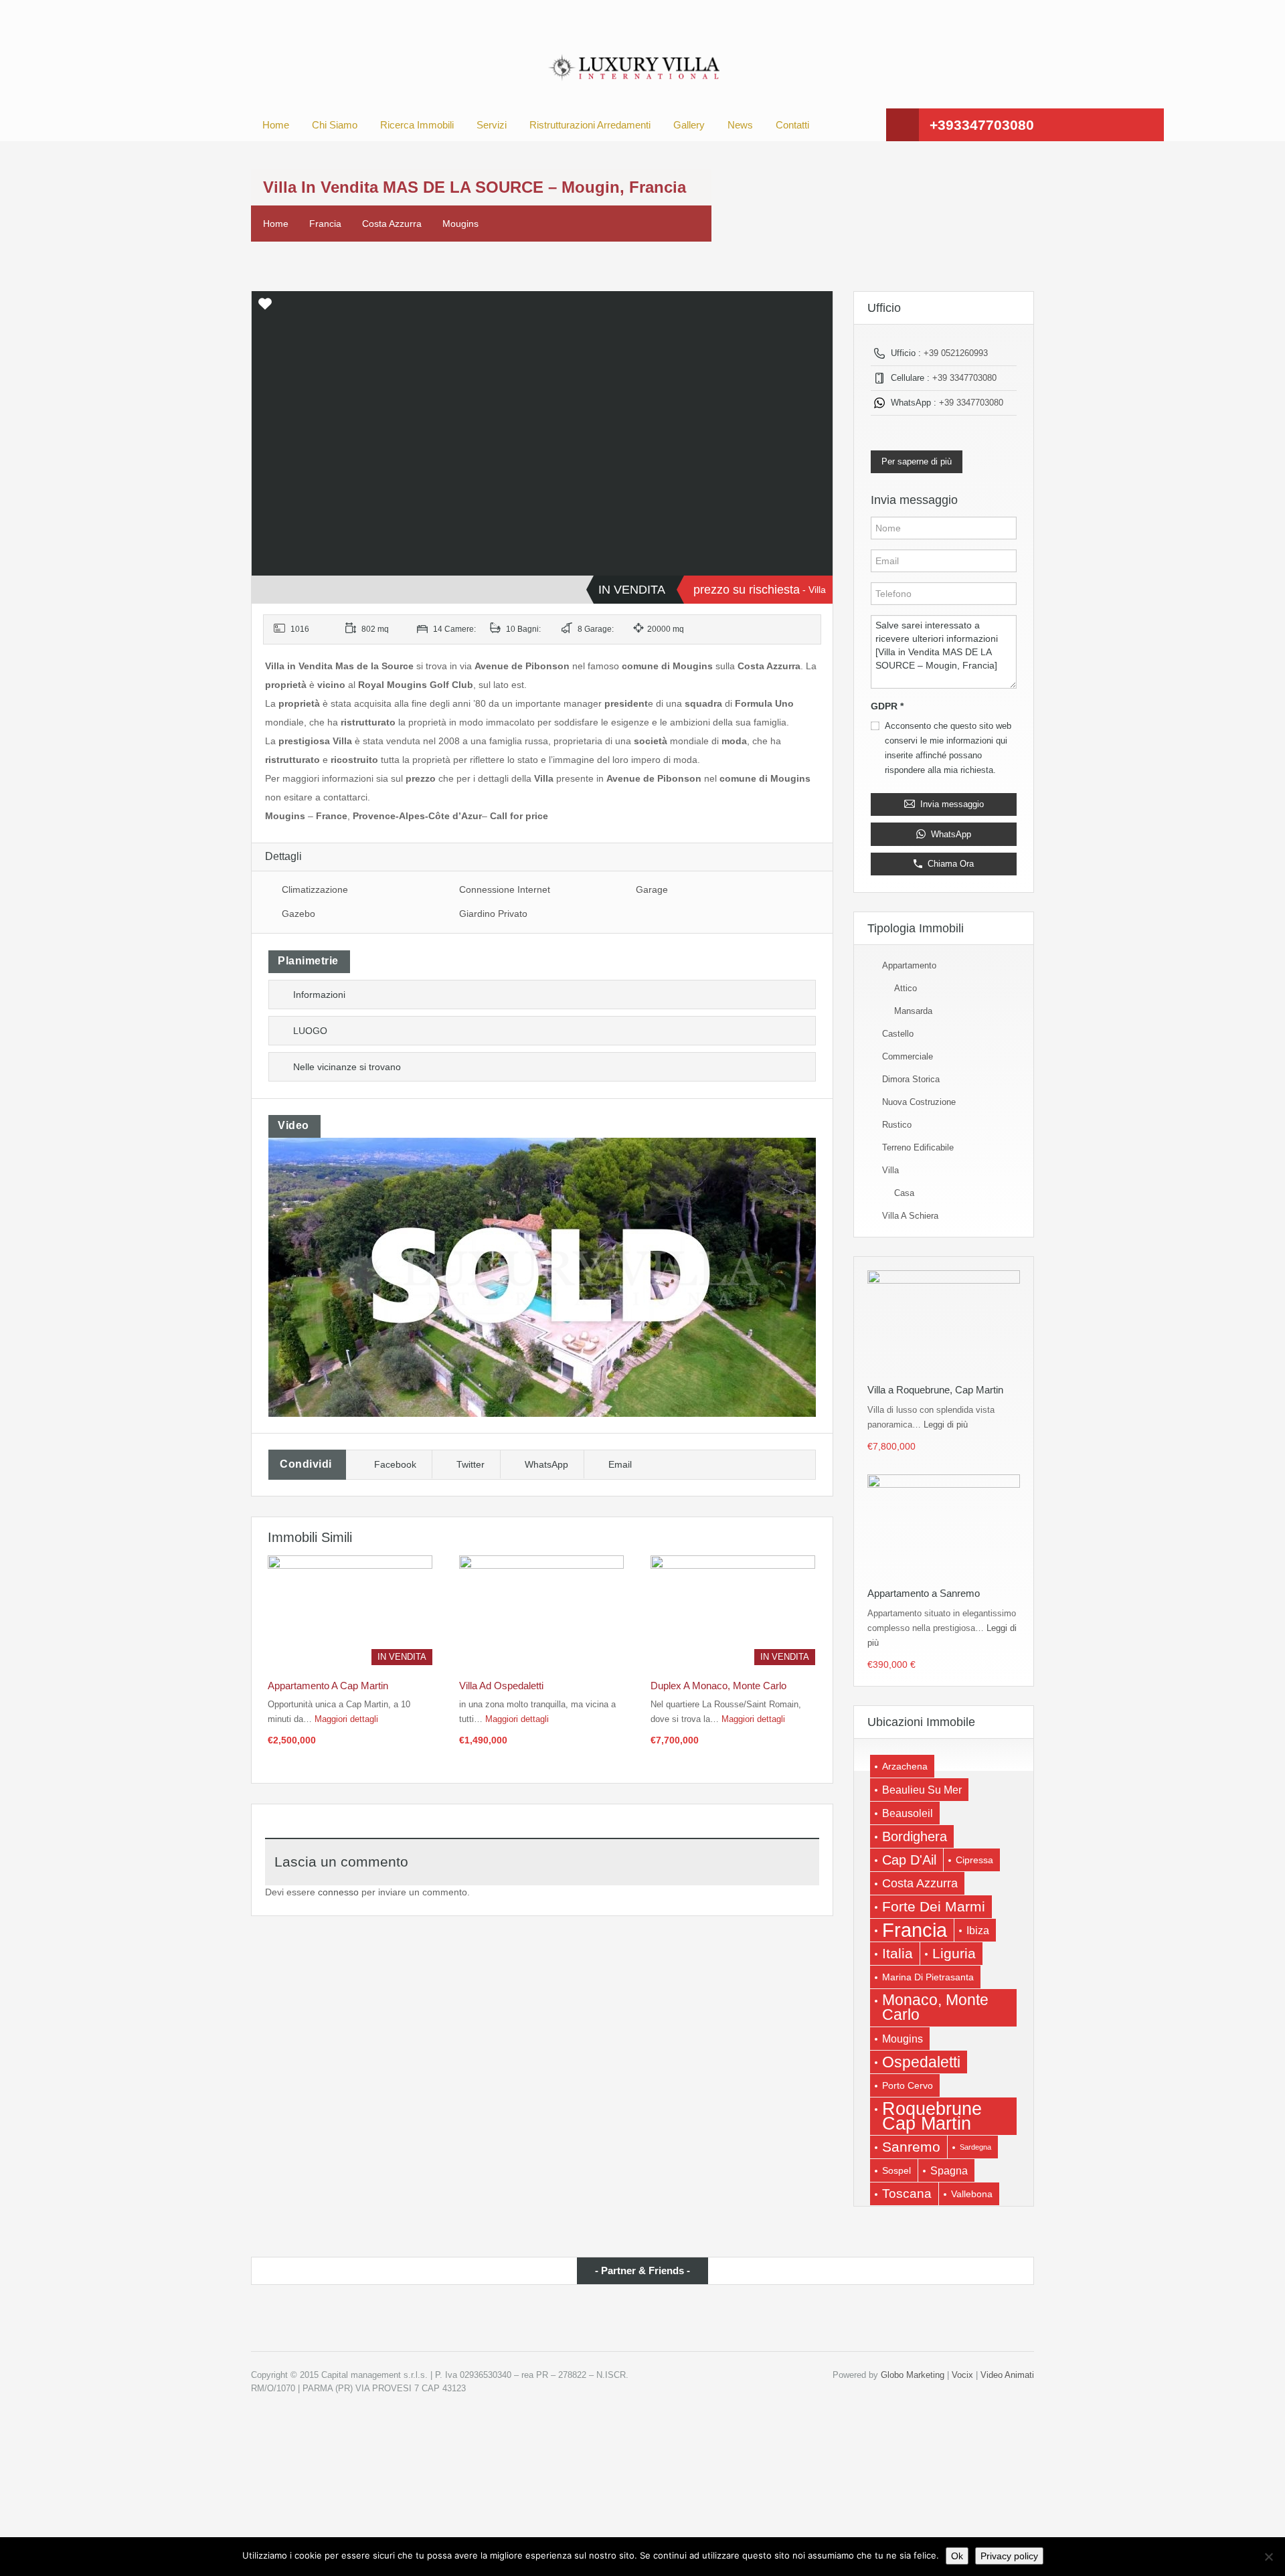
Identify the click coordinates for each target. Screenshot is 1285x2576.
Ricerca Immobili (417, 125)
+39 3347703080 (964, 378)
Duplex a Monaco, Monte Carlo (718, 1686)
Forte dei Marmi (934, 1906)
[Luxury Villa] (632, 68)
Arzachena (905, 1766)
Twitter (470, 1464)
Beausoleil (908, 1813)
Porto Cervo (908, 2085)
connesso (338, 1892)
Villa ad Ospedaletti (501, 1686)
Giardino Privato (493, 914)
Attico (906, 988)
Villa (890, 1170)
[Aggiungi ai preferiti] (265, 309)
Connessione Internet (505, 889)
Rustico (897, 1125)
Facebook (395, 1464)
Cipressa (974, 1860)
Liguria (954, 1954)
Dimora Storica (911, 1079)
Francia (325, 224)
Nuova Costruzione (919, 1102)
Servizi (492, 125)
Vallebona (972, 2194)
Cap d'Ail (909, 1860)
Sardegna (975, 2147)
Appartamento (909, 965)
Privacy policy (1009, 2556)
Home (276, 125)
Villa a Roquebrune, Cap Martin (935, 1390)
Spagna (949, 2170)
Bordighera (915, 1836)
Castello (898, 1034)
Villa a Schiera (910, 1216)
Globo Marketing (913, 2375)
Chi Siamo (335, 125)
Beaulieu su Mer (922, 1790)
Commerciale (908, 1056)
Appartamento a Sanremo (924, 1593)
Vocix (962, 2375)
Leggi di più (946, 1425)
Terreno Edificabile (918, 1147)
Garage (652, 889)
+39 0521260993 (956, 353)
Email (620, 1464)
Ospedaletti (921, 2062)
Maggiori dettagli (348, 1719)
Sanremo (911, 2147)
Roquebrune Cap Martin (932, 2116)
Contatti (792, 125)
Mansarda (913, 1011)
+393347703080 (982, 125)
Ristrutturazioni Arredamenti (590, 125)
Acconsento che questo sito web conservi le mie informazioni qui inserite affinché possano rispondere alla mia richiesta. (948, 748)
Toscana (907, 2194)
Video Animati (1007, 2375)
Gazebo (298, 914)
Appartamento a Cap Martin (328, 1686)
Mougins (460, 224)
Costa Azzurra (392, 224)
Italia (897, 1953)
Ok (957, 2556)
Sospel (896, 2170)
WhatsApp (546, 1464)
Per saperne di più (917, 461)
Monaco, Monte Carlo (935, 2007)
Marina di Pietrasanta (928, 1977)
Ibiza (978, 1930)
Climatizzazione (315, 889)
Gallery (689, 125)
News (740, 125)
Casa (904, 1193)
